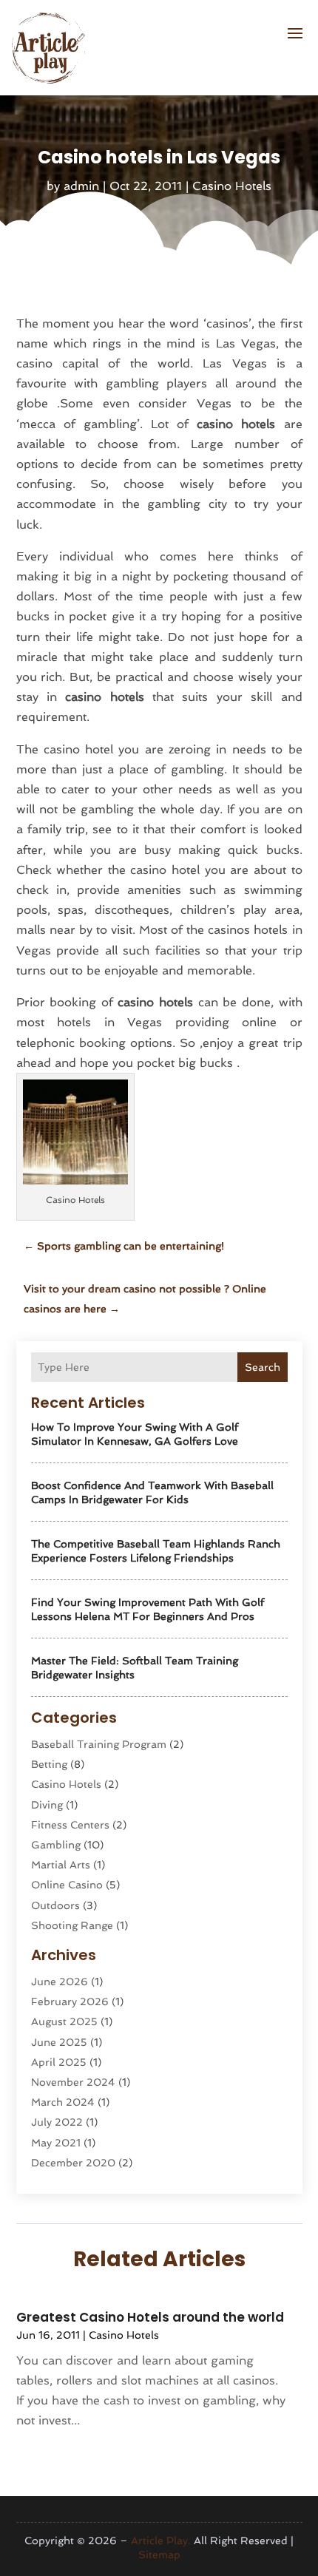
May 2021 (56, 2143)
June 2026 (60, 1982)
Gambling (56, 1845)
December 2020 (73, 2163)
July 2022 (57, 2122)
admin (81, 186)
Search (263, 1367)
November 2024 (73, 2082)
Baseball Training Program (99, 1744)
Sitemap (159, 2555)
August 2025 (64, 2021)
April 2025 (59, 2062)
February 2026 (70, 2002)
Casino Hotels (232, 186)
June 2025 (59, 2042)
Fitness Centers (70, 1825)
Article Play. (161, 2541)
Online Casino (67, 1885)
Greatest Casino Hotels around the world (150, 2317)
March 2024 (63, 2102)
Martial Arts (61, 1865)
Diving (47, 1805)
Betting (49, 1764)
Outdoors (55, 1905)
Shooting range (72, 1925)
